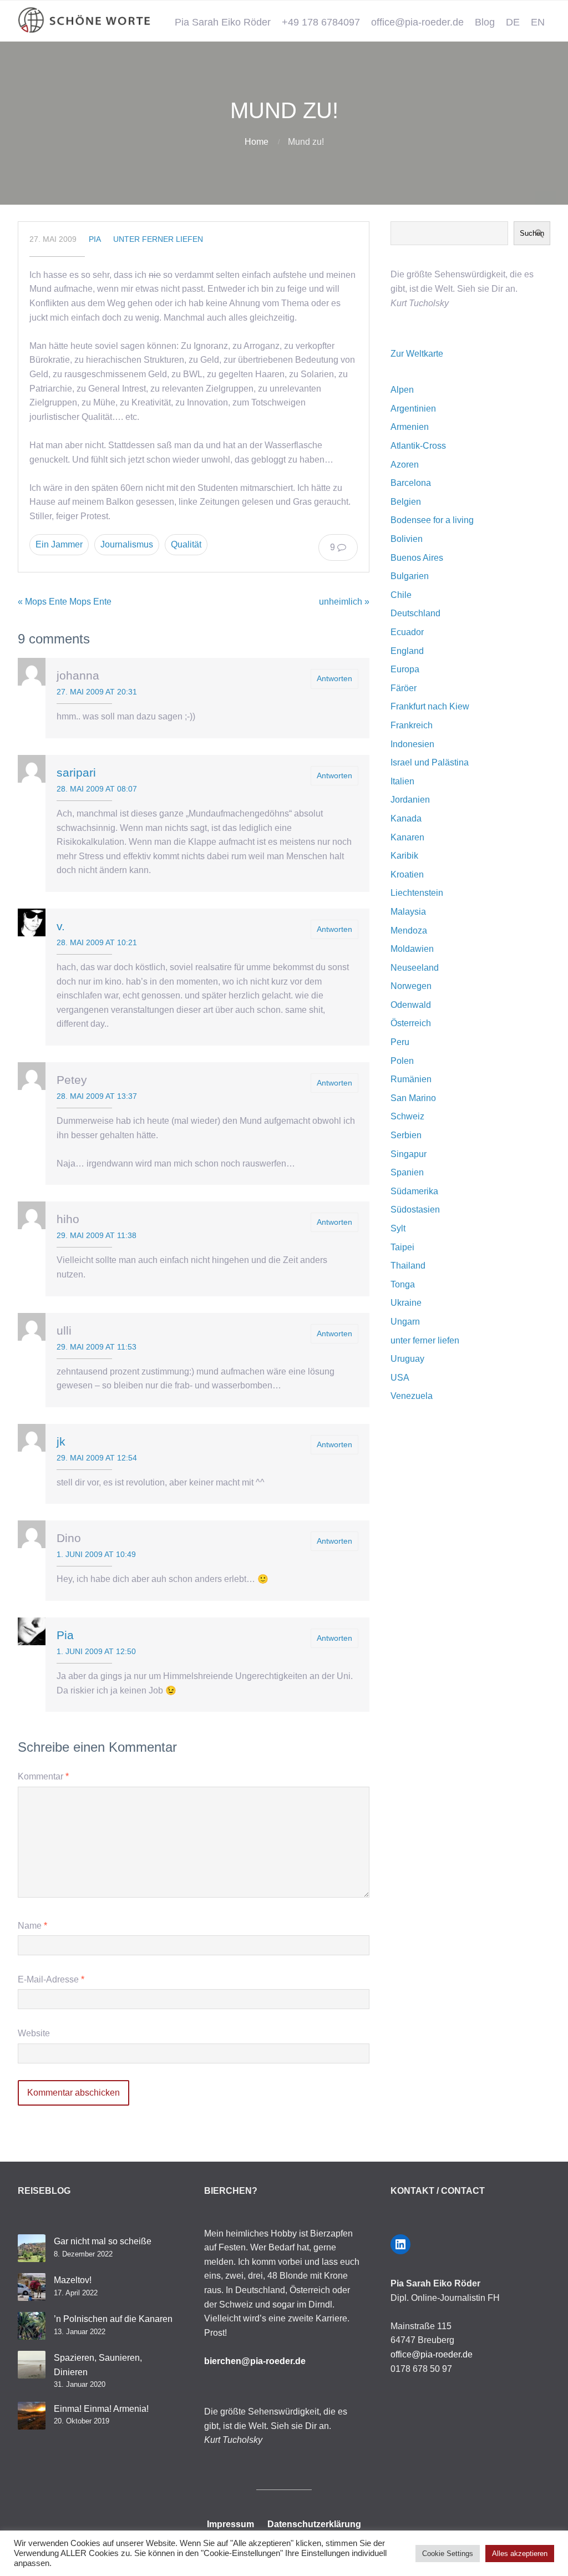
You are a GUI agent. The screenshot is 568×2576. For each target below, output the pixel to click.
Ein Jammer (59, 544)
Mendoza (409, 930)
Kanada (406, 818)
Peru (400, 1042)
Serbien (406, 1135)
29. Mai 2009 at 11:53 (97, 1347)
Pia (95, 239)
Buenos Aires (417, 558)
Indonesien (412, 744)
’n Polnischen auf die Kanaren (113, 2319)
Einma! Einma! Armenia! (101, 2409)
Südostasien (415, 1210)
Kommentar (43, 1776)
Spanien (407, 1172)
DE (513, 22)
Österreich (411, 1023)
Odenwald (411, 1005)
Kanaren (407, 837)
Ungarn (405, 1322)
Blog (485, 22)
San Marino (413, 1098)
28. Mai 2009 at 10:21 (97, 942)
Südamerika (414, 1191)
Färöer (404, 688)
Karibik (404, 856)
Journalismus (127, 544)
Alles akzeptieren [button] (520, 2554)
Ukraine (406, 1303)
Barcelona (411, 483)
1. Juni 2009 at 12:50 (96, 1651)
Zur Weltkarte (417, 354)
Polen (402, 1061)
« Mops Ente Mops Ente (65, 602)
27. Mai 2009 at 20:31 (97, 692)
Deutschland (415, 613)
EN (538, 22)
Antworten (334, 678)
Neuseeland (415, 968)
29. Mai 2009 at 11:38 (97, 1235)
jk (61, 1441)
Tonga (403, 1284)
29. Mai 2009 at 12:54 (97, 1458)
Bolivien (407, 539)
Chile (401, 595)
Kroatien (407, 874)
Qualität (186, 544)
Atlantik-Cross (418, 446)
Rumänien (411, 1079)
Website (34, 2033)
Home (257, 142)
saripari (76, 772)
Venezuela (412, 1396)
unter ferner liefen (158, 239)
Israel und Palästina (430, 762)
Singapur (409, 1154)
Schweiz (407, 1116)
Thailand (408, 1266)
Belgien (406, 502)
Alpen (402, 390)
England (407, 651)
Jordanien (410, 800)
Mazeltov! (73, 2280)
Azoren (405, 465)
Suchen (532, 233)
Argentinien (413, 409)
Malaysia (408, 912)
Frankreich (412, 725)
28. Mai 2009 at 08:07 (97, 789)
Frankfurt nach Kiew (430, 706)
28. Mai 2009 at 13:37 (97, 1096)
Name (32, 1926)
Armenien (410, 427)
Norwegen (411, 986)
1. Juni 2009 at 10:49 (96, 1554)
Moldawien (412, 949)
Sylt (398, 1228)
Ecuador (407, 632)
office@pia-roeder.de (417, 22)
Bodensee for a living (432, 520)
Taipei (402, 1247)
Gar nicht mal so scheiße (103, 2241)
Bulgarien (410, 576)
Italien (402, 781)
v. (61, 926)
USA (400, 1378)
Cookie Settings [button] (448, 2554)
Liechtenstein (417, 893)
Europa (405, 669)
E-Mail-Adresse (51, 1979)
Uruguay (407, 1359)
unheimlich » (344, 602)
